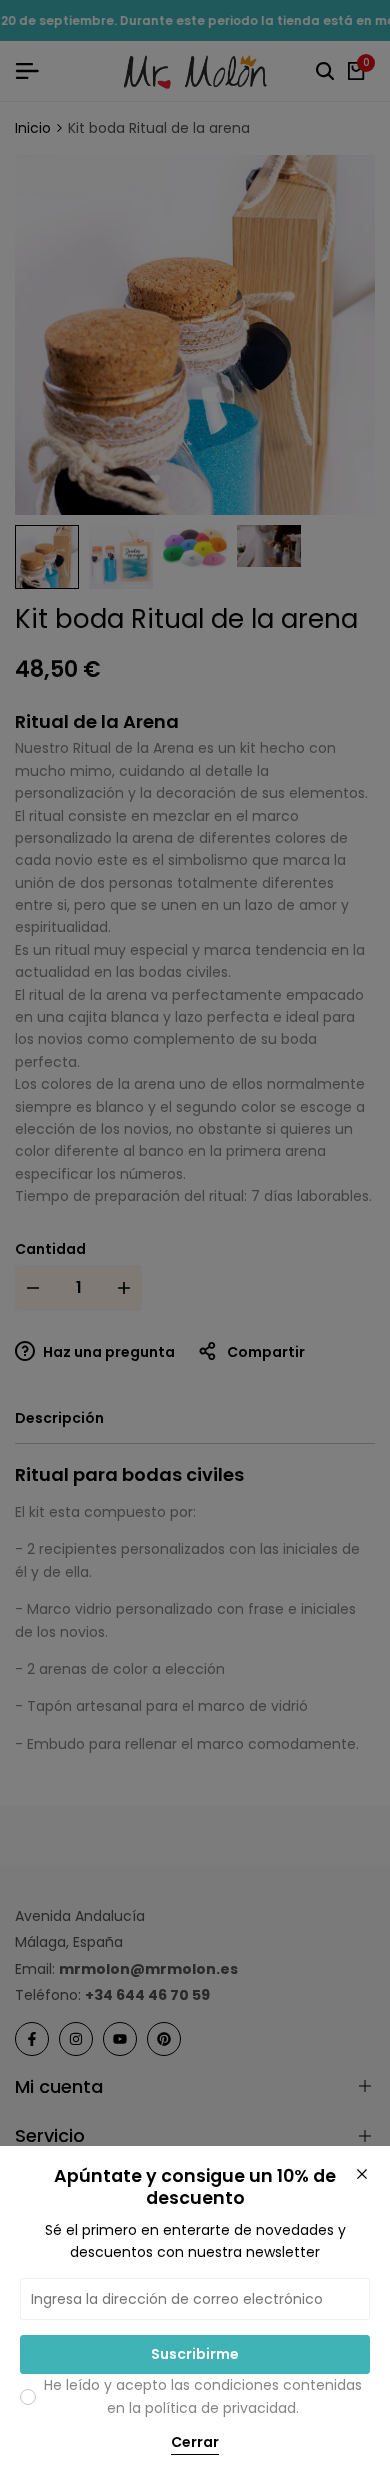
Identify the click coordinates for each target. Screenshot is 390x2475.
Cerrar (195, 2443)
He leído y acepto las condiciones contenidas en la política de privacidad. (203, 2396)
